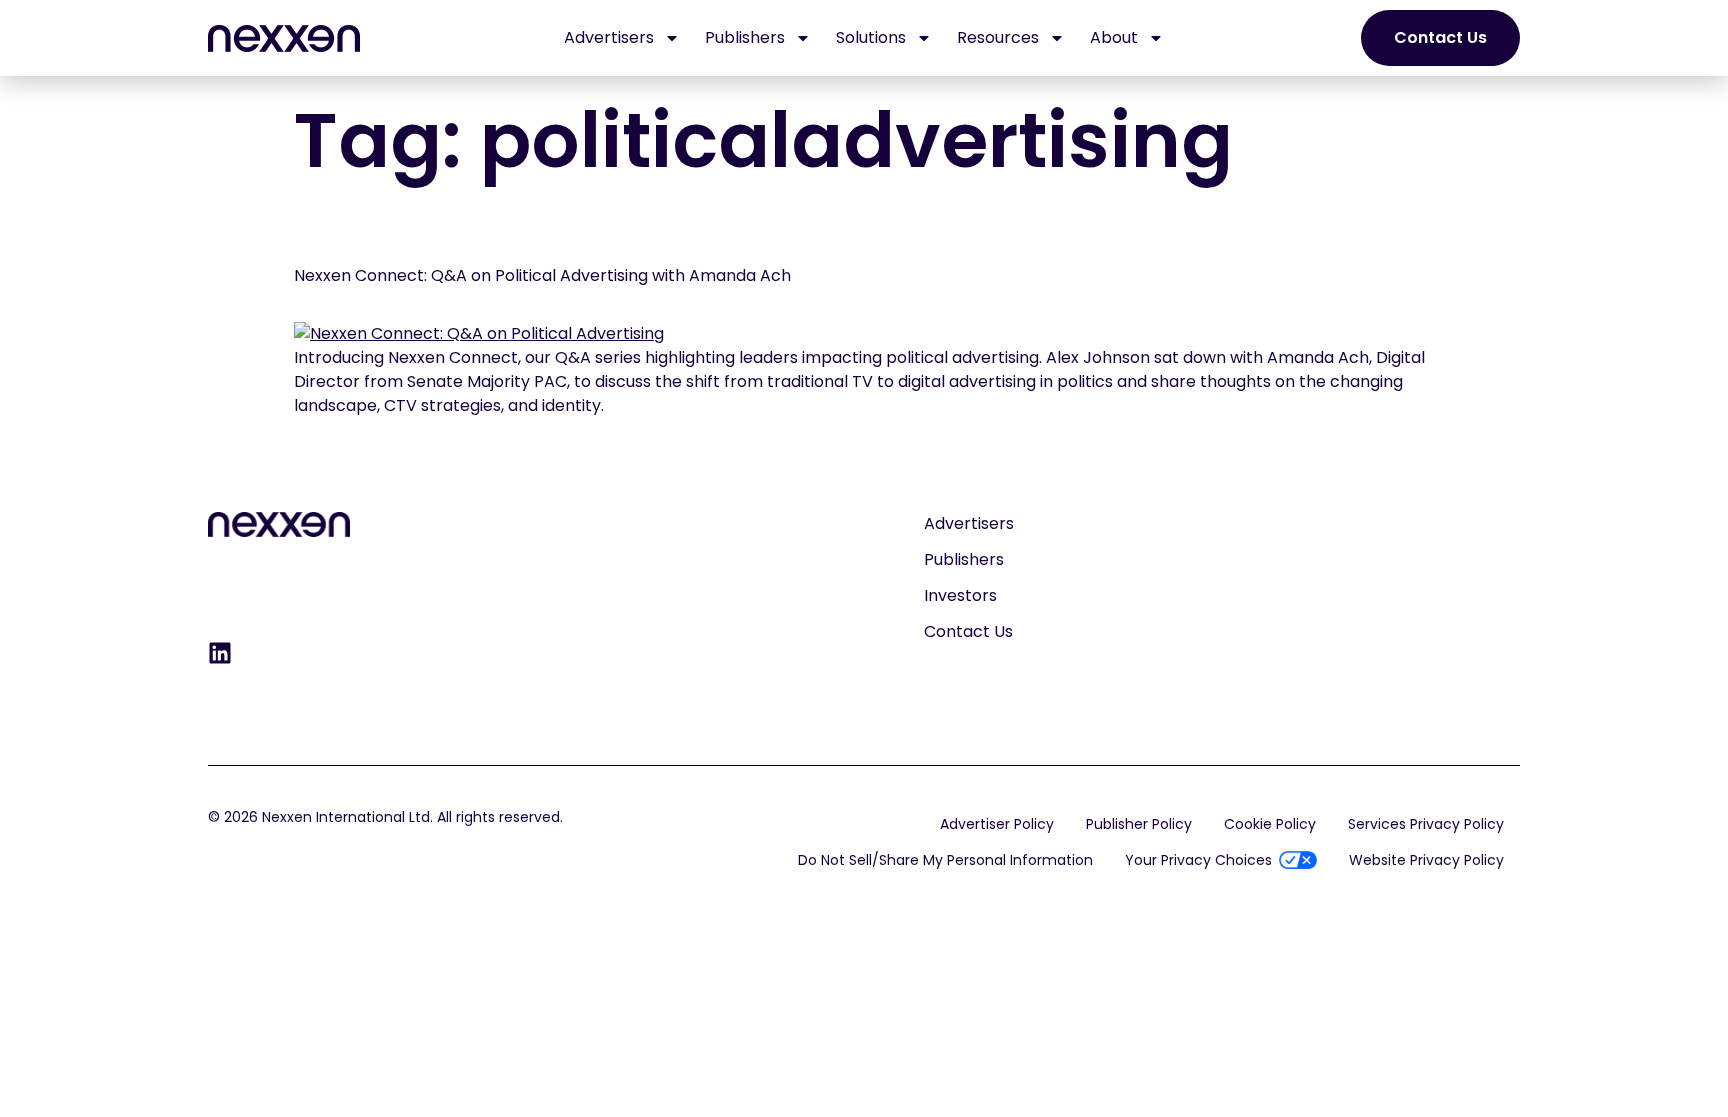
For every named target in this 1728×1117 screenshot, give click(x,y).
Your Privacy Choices (1198, 860)
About (1114, 37)
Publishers (745, 37)
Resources (998, 37)
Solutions (871, 37)
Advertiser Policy (997, 824)
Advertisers (609, 37)
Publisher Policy (1139, 824)
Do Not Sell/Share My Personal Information (945, 860)
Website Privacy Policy (1426, 860)
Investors (960, 595)
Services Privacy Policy (1426, 824)
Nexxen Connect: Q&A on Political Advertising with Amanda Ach (542, 275)
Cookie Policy (1270, 824)
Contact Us (968, 631)
